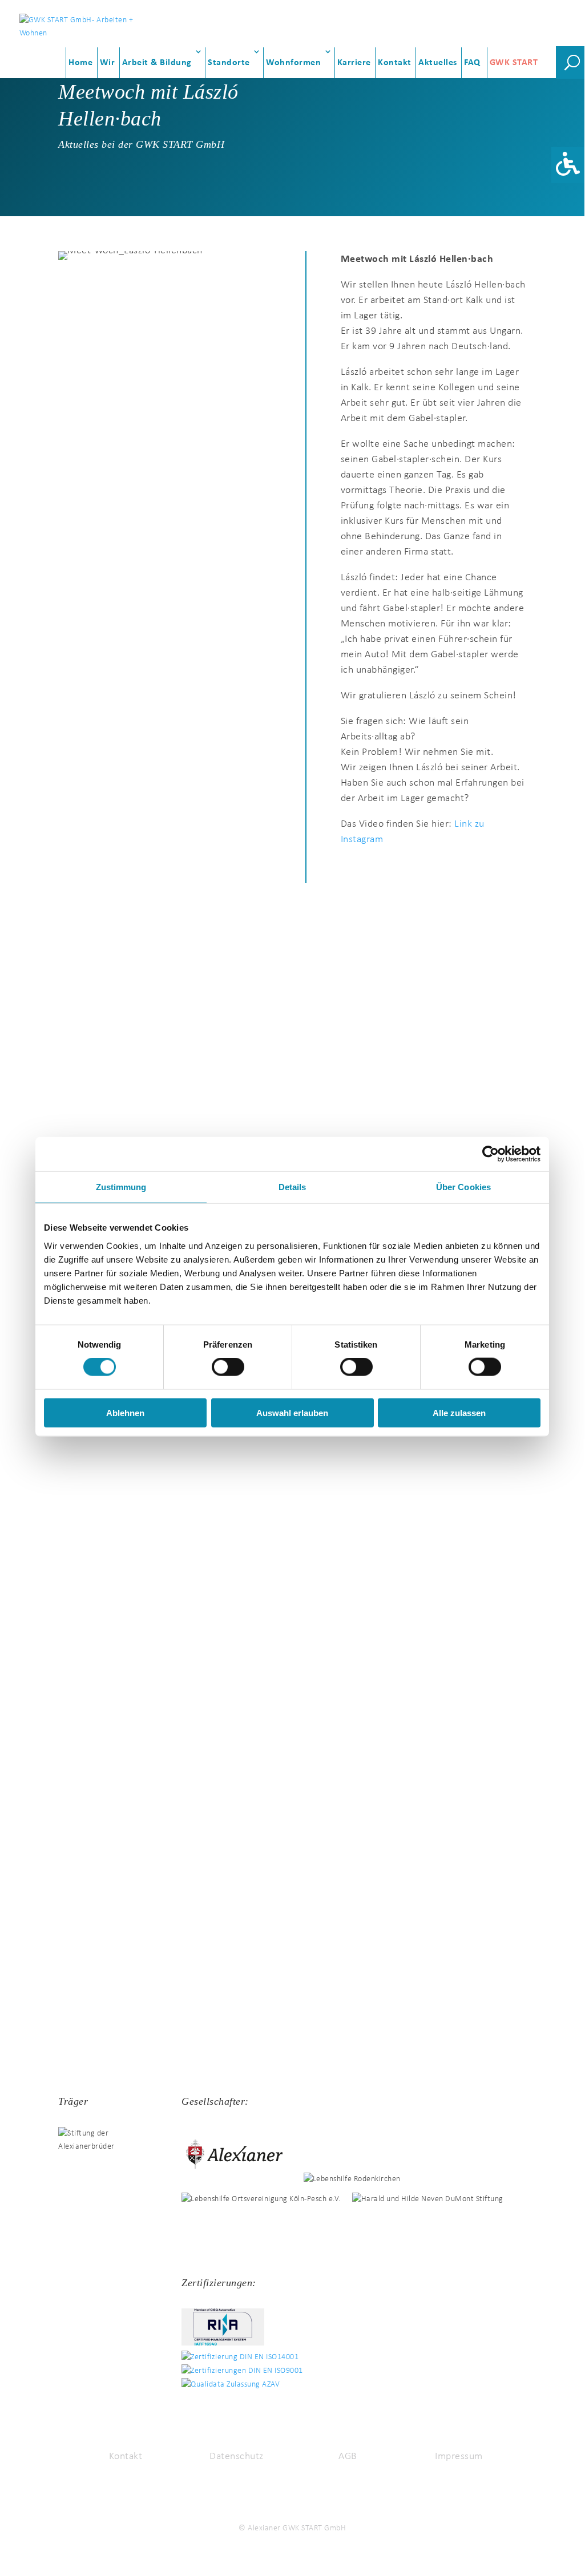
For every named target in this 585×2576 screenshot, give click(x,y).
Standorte (229, 63)
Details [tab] (292, 1187)
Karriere (354, 63)
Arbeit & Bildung (157, 63)
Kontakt (395, 63)
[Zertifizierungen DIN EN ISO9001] (248, 2371)
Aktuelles (438, 63)
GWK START (514, 63)
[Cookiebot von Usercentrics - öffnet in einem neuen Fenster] (491, 1154)
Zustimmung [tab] (121, 1187)
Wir (108, 63)
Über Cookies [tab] (463, 1187)
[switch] (228, 1367)
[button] (568, 165)
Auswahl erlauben (292, 1412)
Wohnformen (293, 63)
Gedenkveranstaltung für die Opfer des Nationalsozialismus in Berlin (197, 991)
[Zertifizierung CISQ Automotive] (229, 2344)
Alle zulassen (459, 1412)
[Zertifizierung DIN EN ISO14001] (246, 2357)
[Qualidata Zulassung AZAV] (236, 2385)
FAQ (472, 63)
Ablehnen (125, 1412)
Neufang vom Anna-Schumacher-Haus (113, 1711)
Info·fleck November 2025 (80, 1894)
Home (80, 63)
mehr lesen (45, 1076)
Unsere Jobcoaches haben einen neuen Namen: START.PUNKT (179, 1527)
